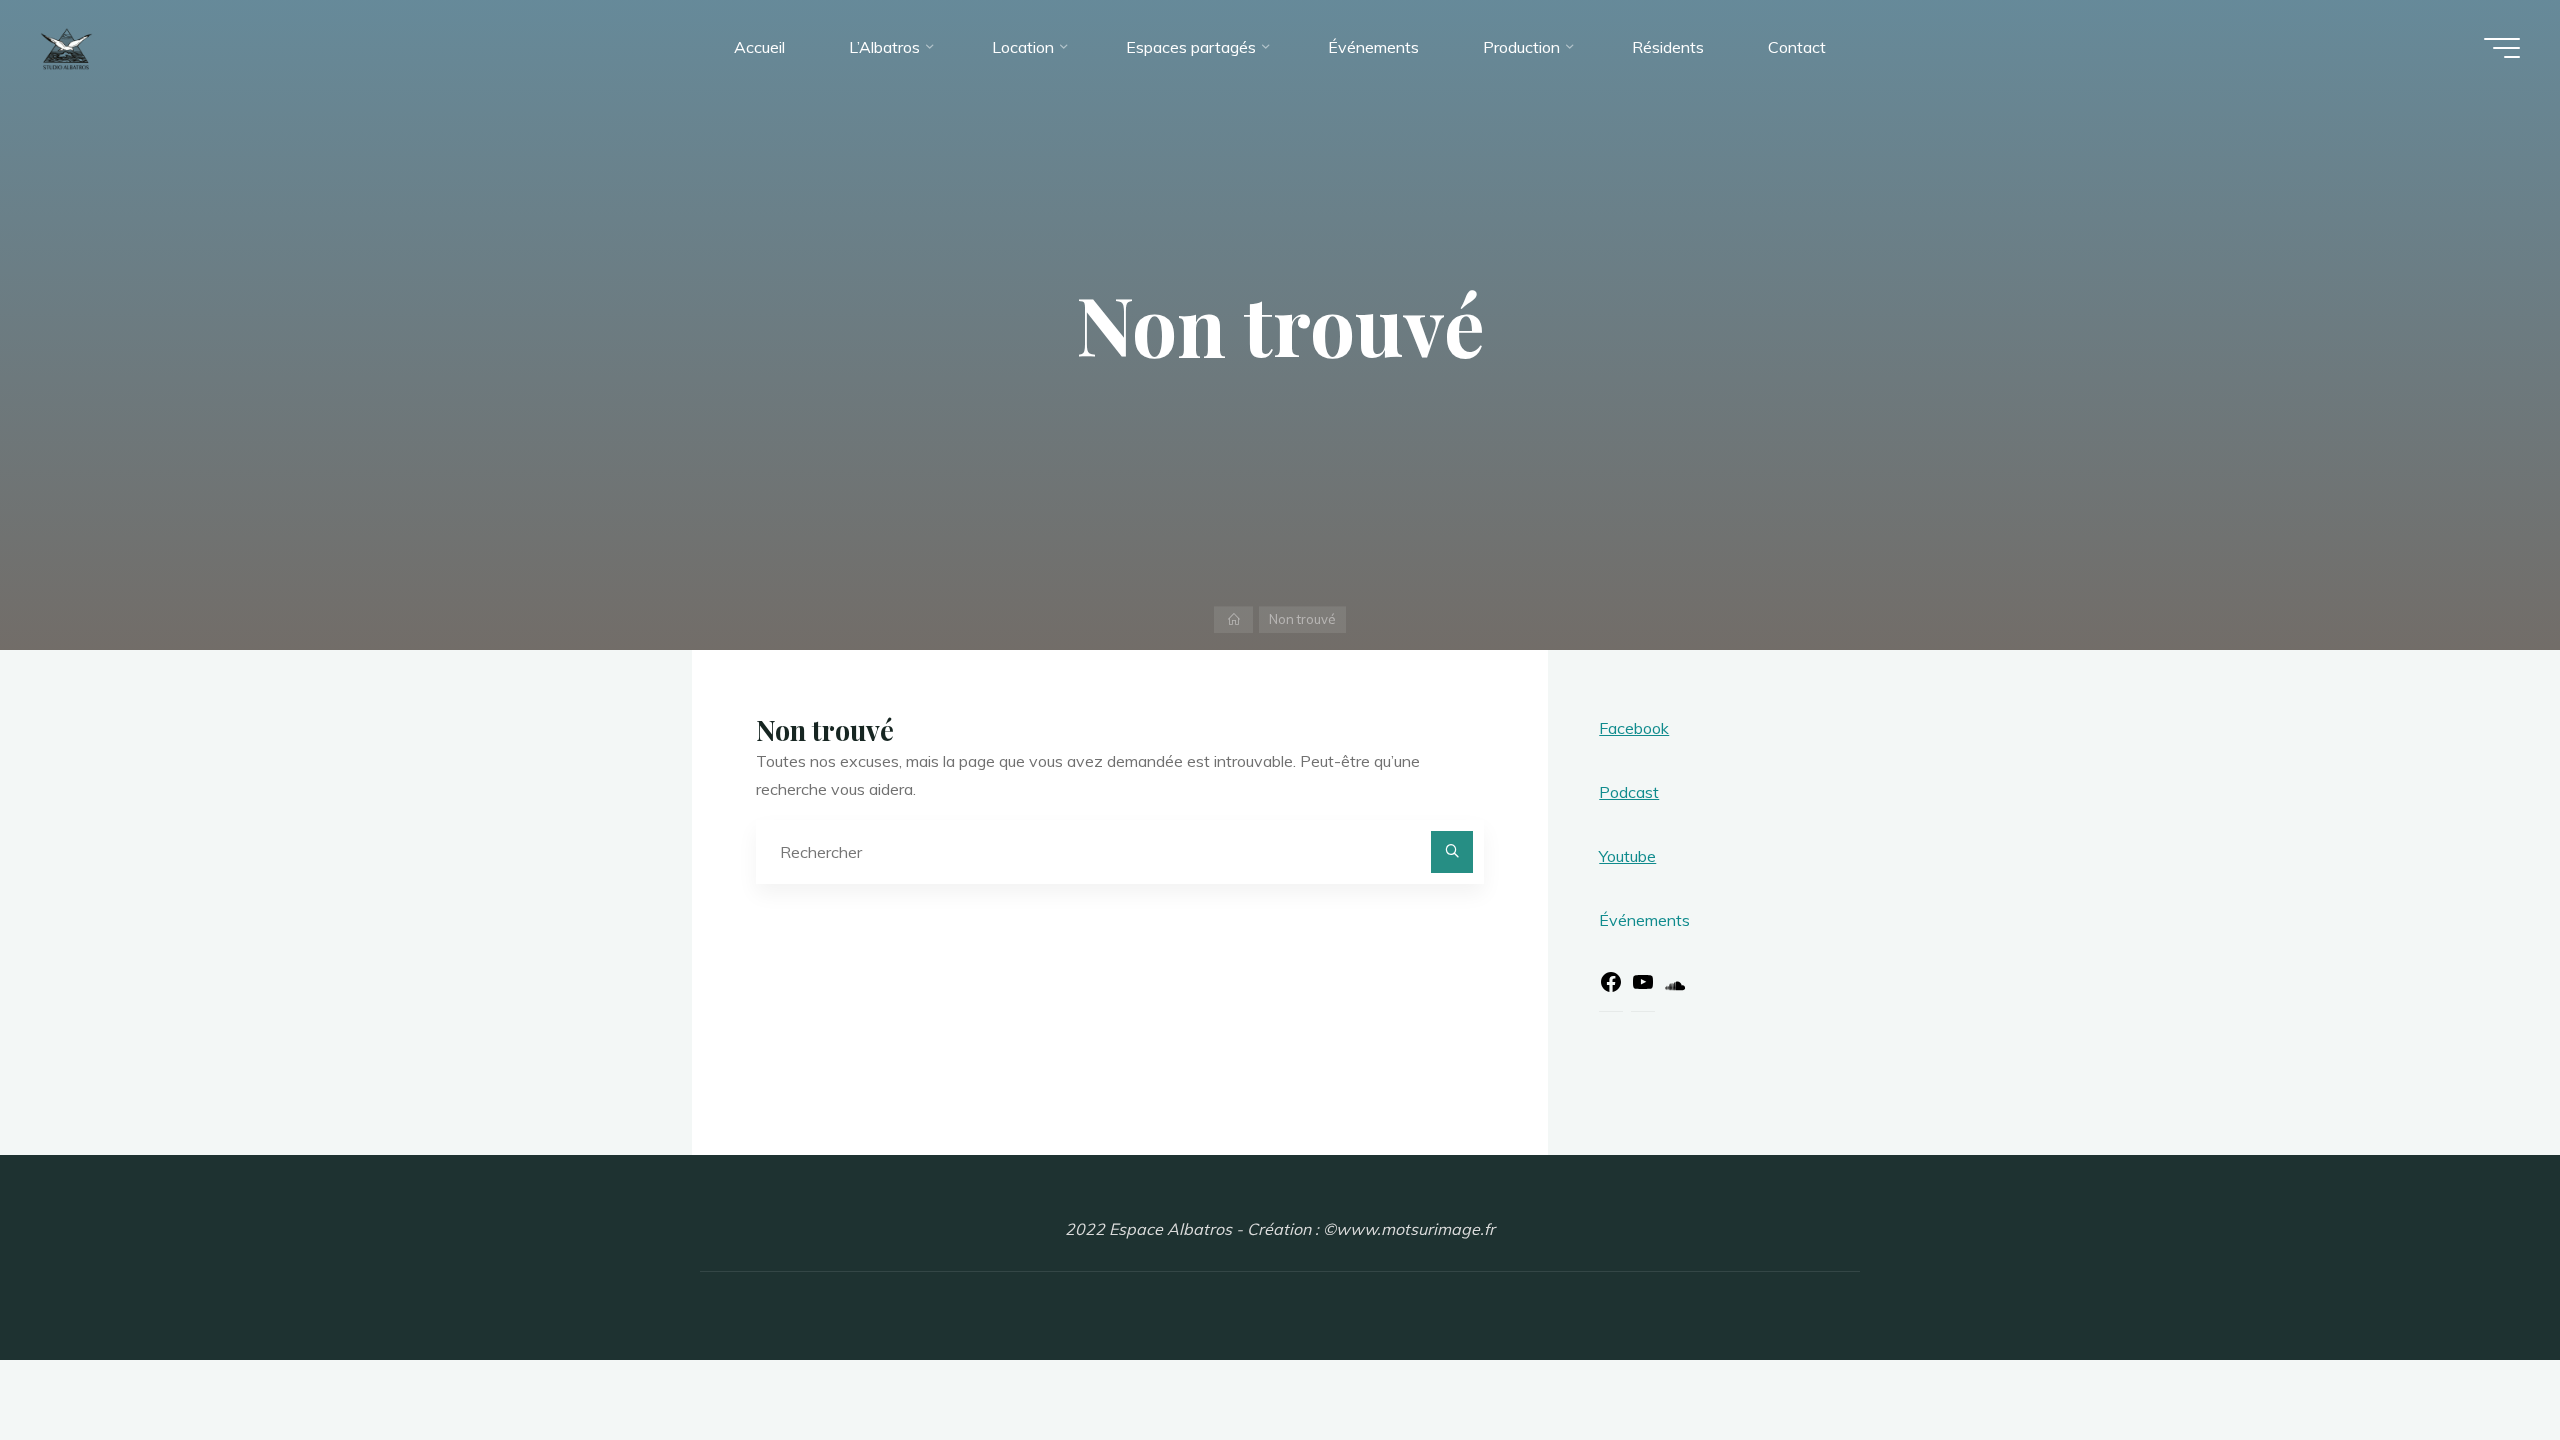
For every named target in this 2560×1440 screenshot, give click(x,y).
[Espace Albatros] (66, 47)
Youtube (1627, 856)
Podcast (1629, 792)
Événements (1644, 920)
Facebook (1634, 728)
